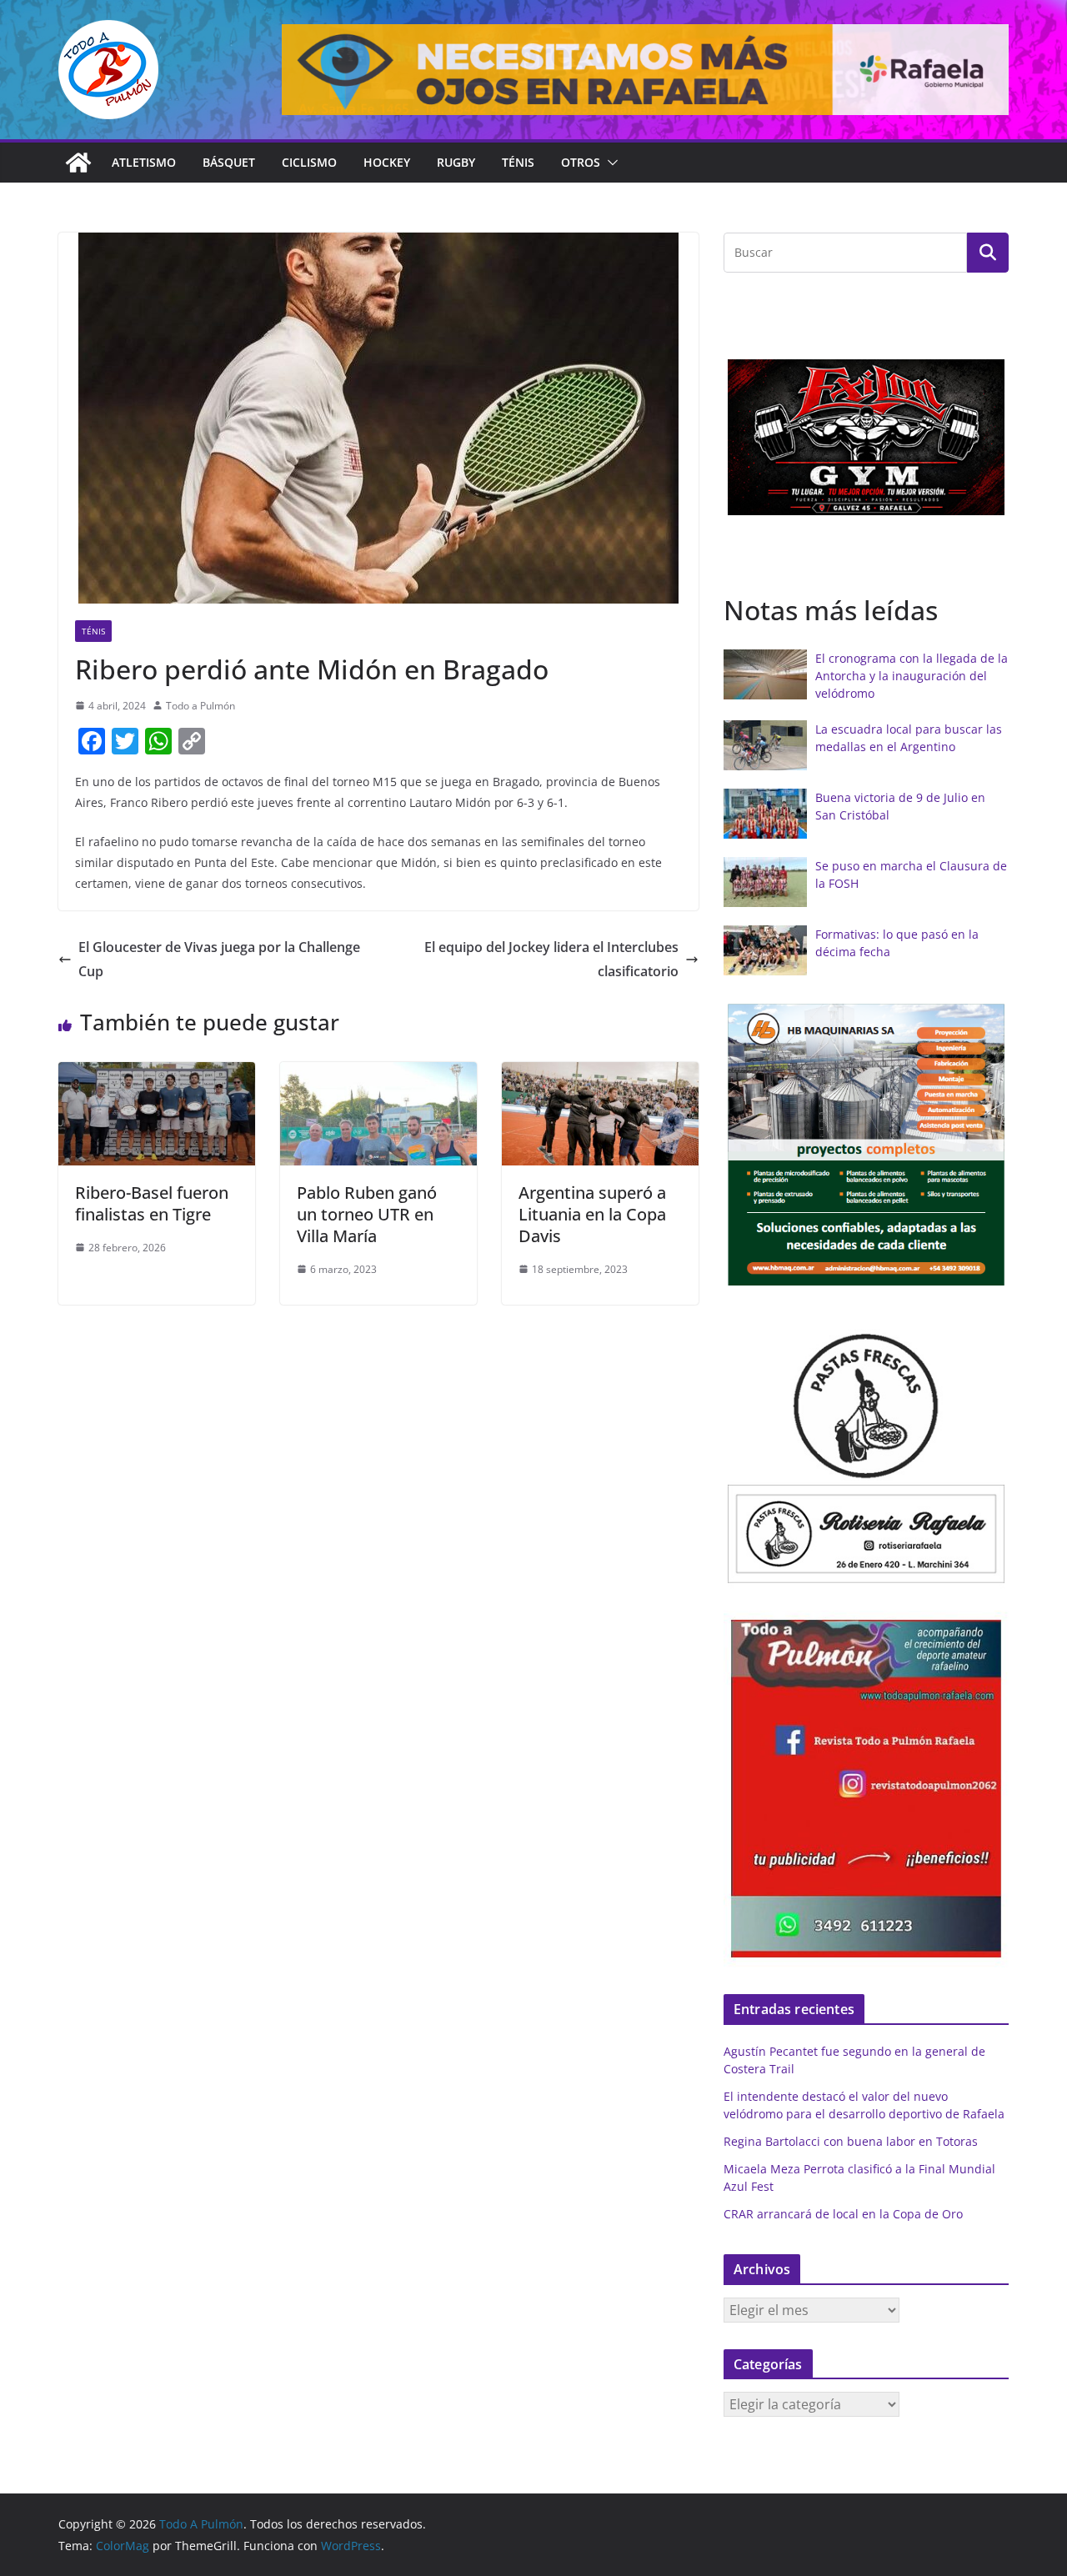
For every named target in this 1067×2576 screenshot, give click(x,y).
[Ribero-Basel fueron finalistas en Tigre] (157, 1074)
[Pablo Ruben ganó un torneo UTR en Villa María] (378, 1074)
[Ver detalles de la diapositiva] (645, 70)
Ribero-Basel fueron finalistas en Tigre (152, 1203)
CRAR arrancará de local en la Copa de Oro (843, 2214)
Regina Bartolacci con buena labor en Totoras (851, 2141)
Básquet (229, 162)
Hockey (387, 162)
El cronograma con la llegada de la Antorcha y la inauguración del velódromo (912, 676)
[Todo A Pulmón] (78, 163)
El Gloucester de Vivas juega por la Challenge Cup (219, 959)
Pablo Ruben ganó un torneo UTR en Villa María (367, 1214)
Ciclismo (309, 162)
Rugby (456, 162)
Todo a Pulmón (200, 706)
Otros (581, 162)
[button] (609, 163)
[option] (866, 438)
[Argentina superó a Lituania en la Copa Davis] (600, 1074)
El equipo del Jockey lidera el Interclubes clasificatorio (551, 959)
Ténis (518, 162)
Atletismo (144, 162)
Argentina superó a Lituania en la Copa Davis (592, 1214)
